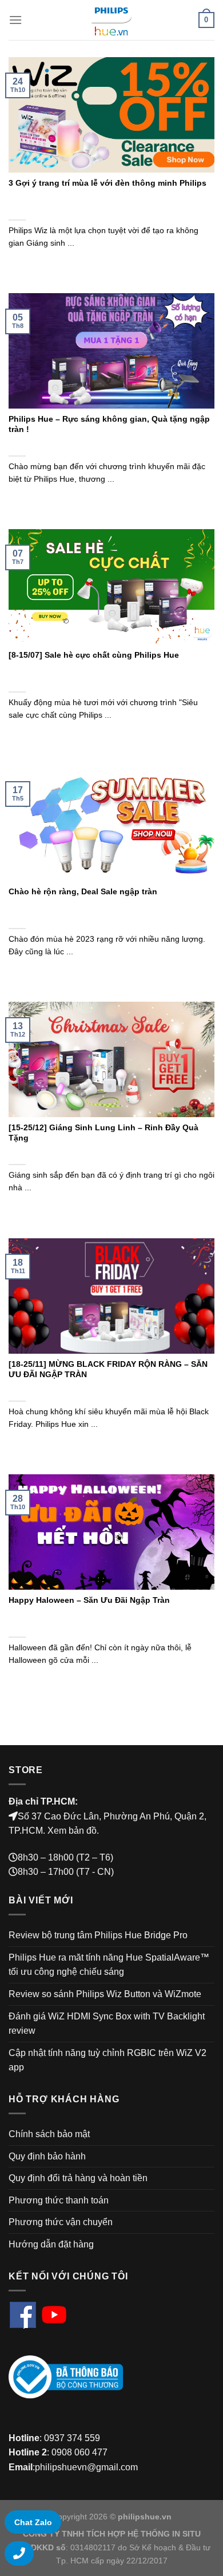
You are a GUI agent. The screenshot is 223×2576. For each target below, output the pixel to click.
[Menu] (15, 20)
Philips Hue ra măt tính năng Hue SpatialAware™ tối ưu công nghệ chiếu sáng (109, 1965)
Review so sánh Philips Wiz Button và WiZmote (105, 1994)
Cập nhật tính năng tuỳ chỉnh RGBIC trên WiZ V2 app (107, 2060)
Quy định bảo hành (47, 2156)
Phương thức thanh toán (59, 2200)
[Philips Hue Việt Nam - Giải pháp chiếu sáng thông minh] (111, 20)
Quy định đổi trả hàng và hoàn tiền (78, 2178)
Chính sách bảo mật (49, 2134)
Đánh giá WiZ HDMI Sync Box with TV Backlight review (107, 2024)
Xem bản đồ (72, 1831)
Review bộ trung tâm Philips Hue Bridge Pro (98, 1935)
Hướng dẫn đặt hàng (51, 2244)
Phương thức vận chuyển (61, 2222)
